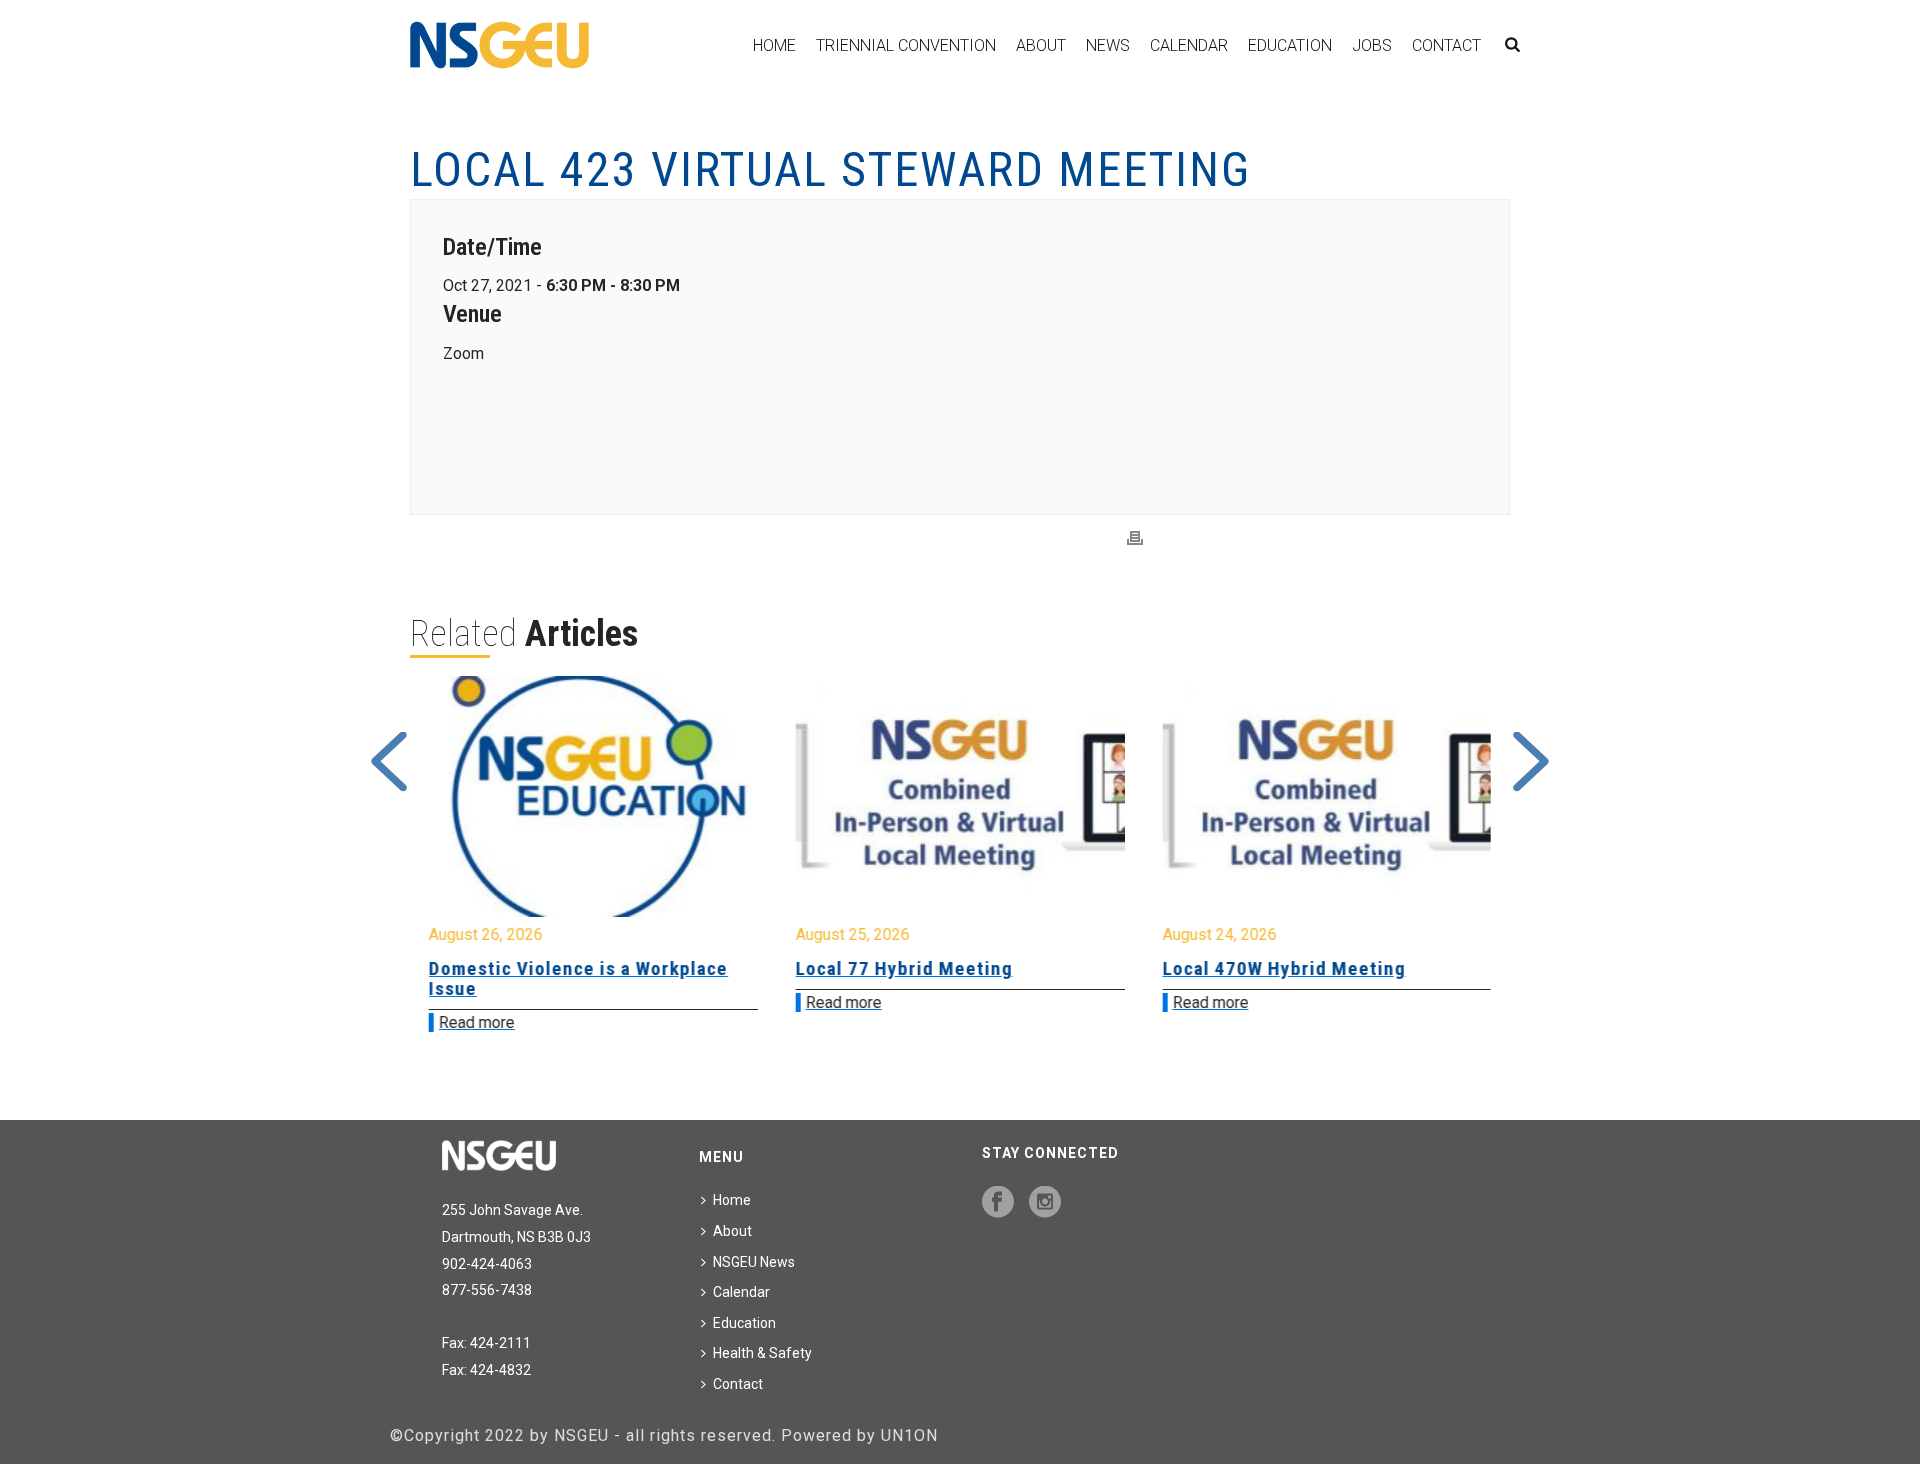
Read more (477, 1022)
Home (774, 45)
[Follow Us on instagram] (1045, 1203)
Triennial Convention (906, 45)
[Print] (1135, 538)
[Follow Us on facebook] (998, 1203)
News (1108, 45)
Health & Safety (762, 1353)
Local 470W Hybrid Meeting (1283, 968)
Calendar (1189, 45)
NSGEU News (754, 1262)
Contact (1446, 45)
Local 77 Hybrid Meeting (904, 968)
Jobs (1372, 45)
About (1041, 45)
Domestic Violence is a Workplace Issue (578, 978)
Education (1290, 45)
